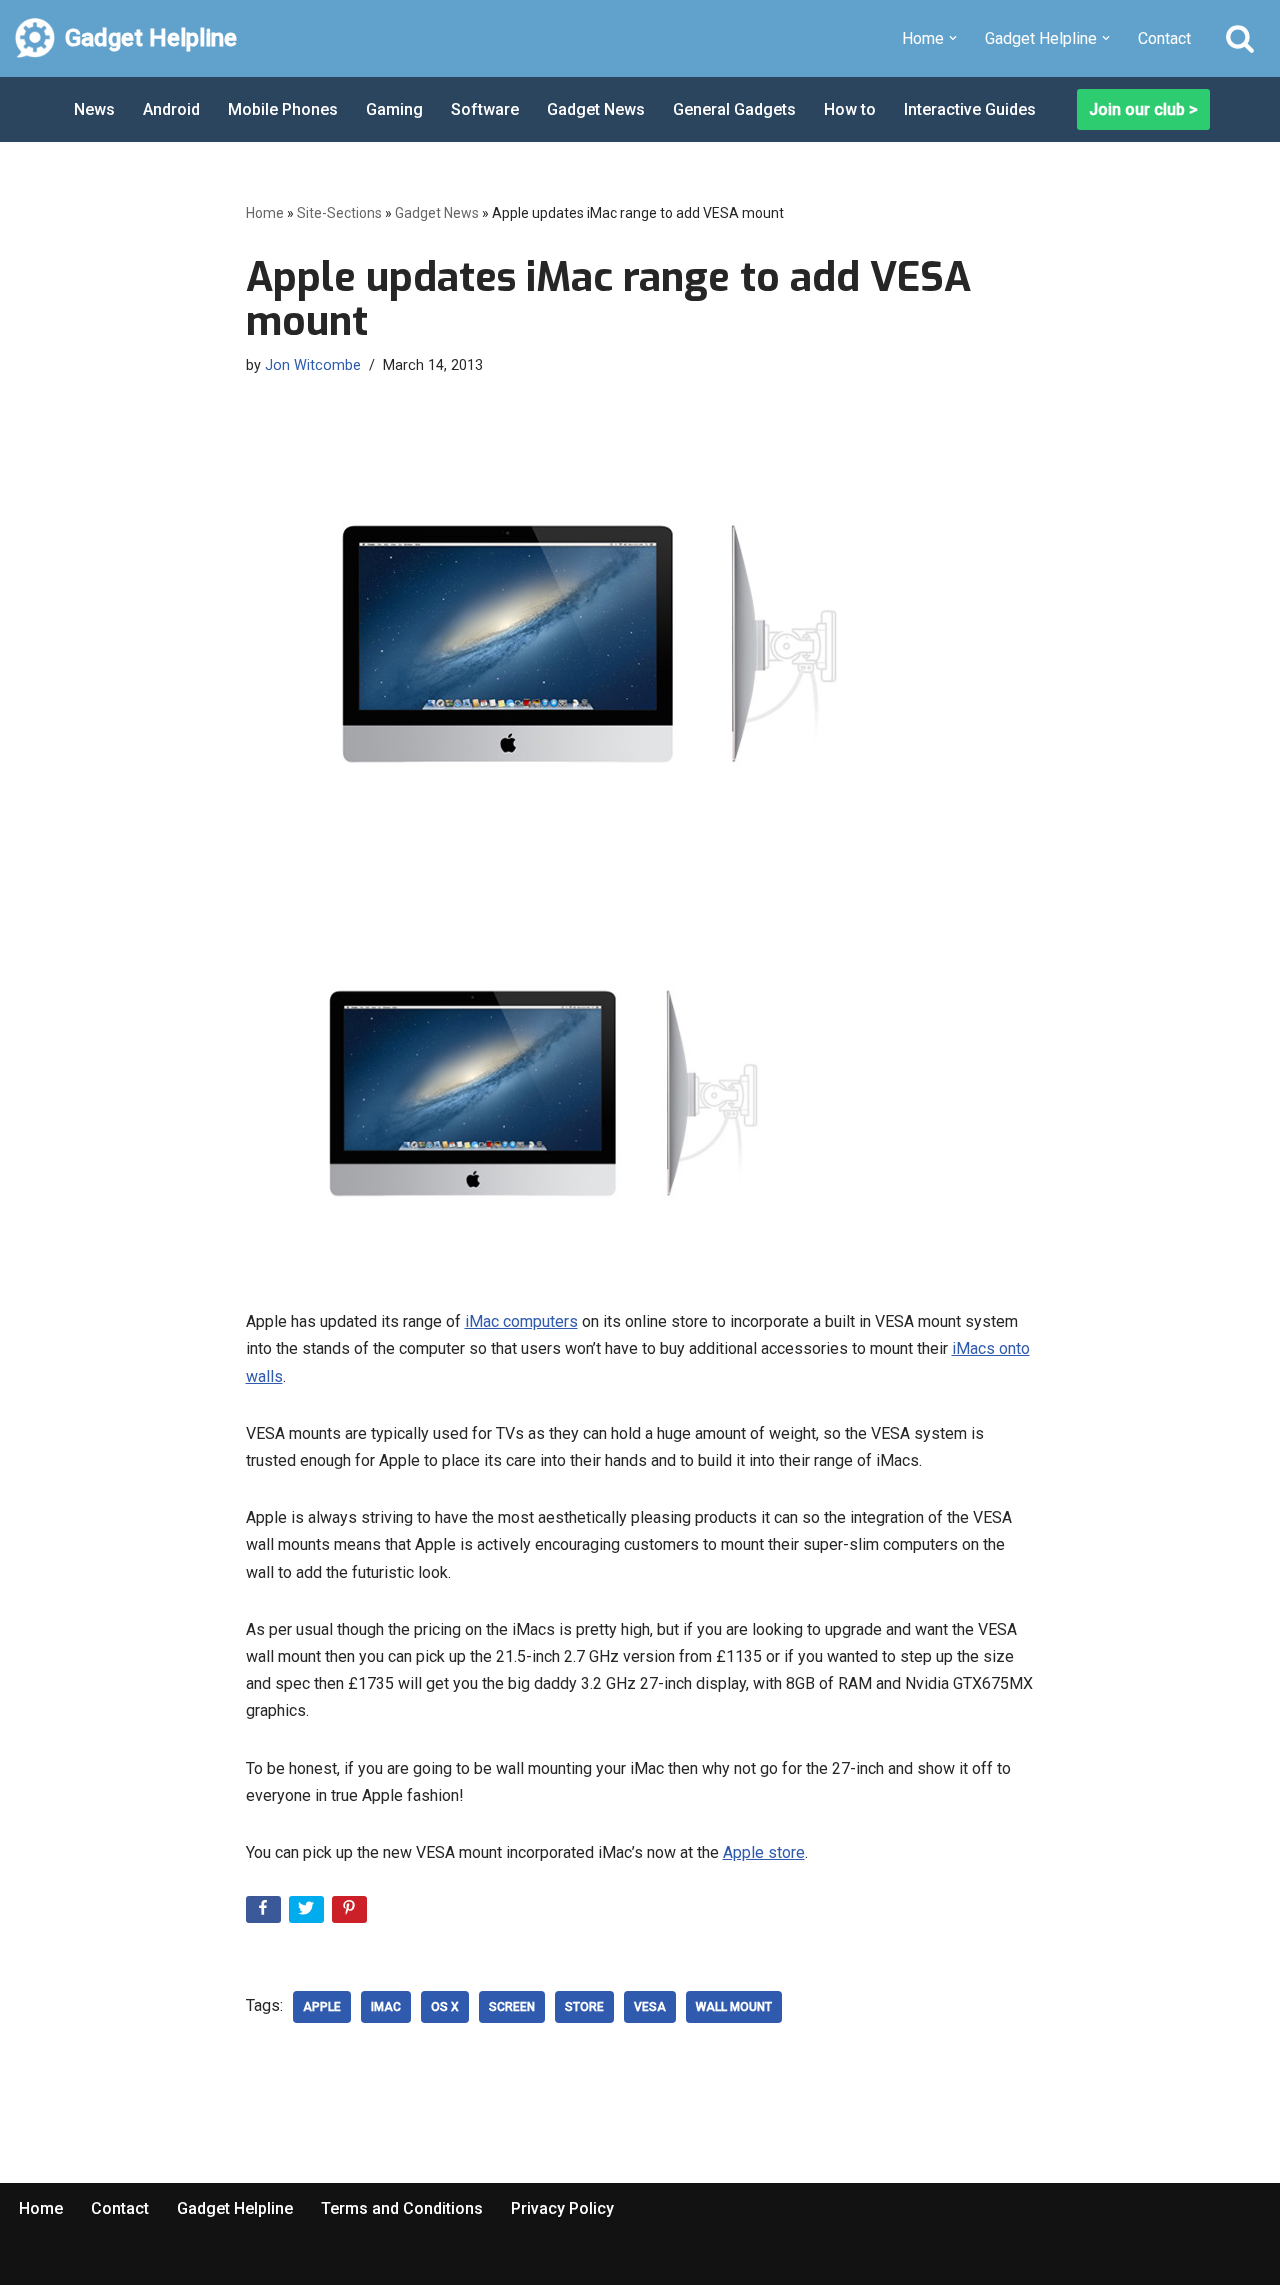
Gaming (394, 109)
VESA (650, 2007)
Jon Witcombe (313, 365)
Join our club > (1143, 109)
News (94, 109)
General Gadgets (734, 109)
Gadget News (596, 109)
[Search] (1240, 38)
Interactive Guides (970, 109)
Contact (1164, 38)
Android (171, 109)
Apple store (764, 1852)
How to (850, 109)
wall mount (734, 2007)
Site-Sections (339, 213)
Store (584, 2007)
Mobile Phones (283, 109)
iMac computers (521, 1321)
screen (512, 2007)
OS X (445, 2007)
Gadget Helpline (235, 2208)
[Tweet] (308, 1913)
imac (386, 2007)
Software (485, 109)
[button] (953, 38)
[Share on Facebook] (265, 1913)
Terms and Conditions (402, 2208)
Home (265, 213)
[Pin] (351, 1913)
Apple (322, 2007)
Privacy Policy (562, 2208)
